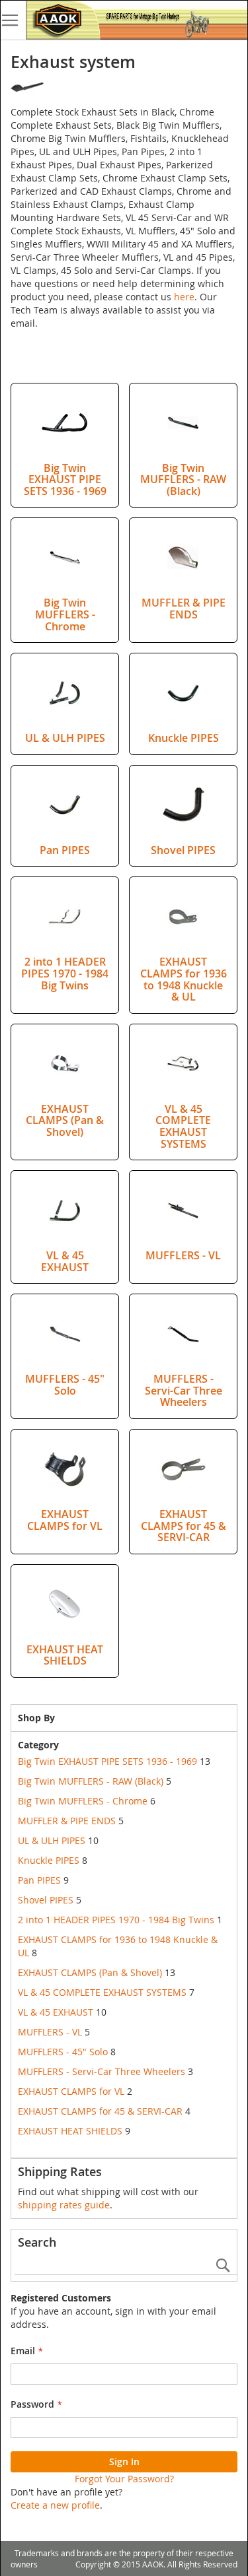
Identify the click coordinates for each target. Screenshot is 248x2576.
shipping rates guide (64, 2205)
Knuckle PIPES (184, 738)
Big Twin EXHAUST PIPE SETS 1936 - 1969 (65, 479)
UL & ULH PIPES (65, 738)
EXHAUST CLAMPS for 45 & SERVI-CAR (184, 1526)
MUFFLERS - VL (183, 1255)
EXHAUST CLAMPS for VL (65, 1520)
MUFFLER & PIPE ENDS (184, 609)
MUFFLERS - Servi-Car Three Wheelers (184, 1390)
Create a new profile (55, 2505)
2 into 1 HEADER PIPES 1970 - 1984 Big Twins (65, 973)
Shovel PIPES (183, 850)
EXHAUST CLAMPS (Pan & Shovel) (65, 1120)
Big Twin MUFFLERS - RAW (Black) (183, 479)
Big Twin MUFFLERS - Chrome (65, 614)
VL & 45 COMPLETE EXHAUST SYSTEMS (183, 1126)
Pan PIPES (65, 850)
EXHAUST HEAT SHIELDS (65, 1655)
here (184, 297)
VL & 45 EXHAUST (65, 1261)
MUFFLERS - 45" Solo (65, 1385)
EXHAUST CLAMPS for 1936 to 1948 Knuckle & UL (184, 979)
